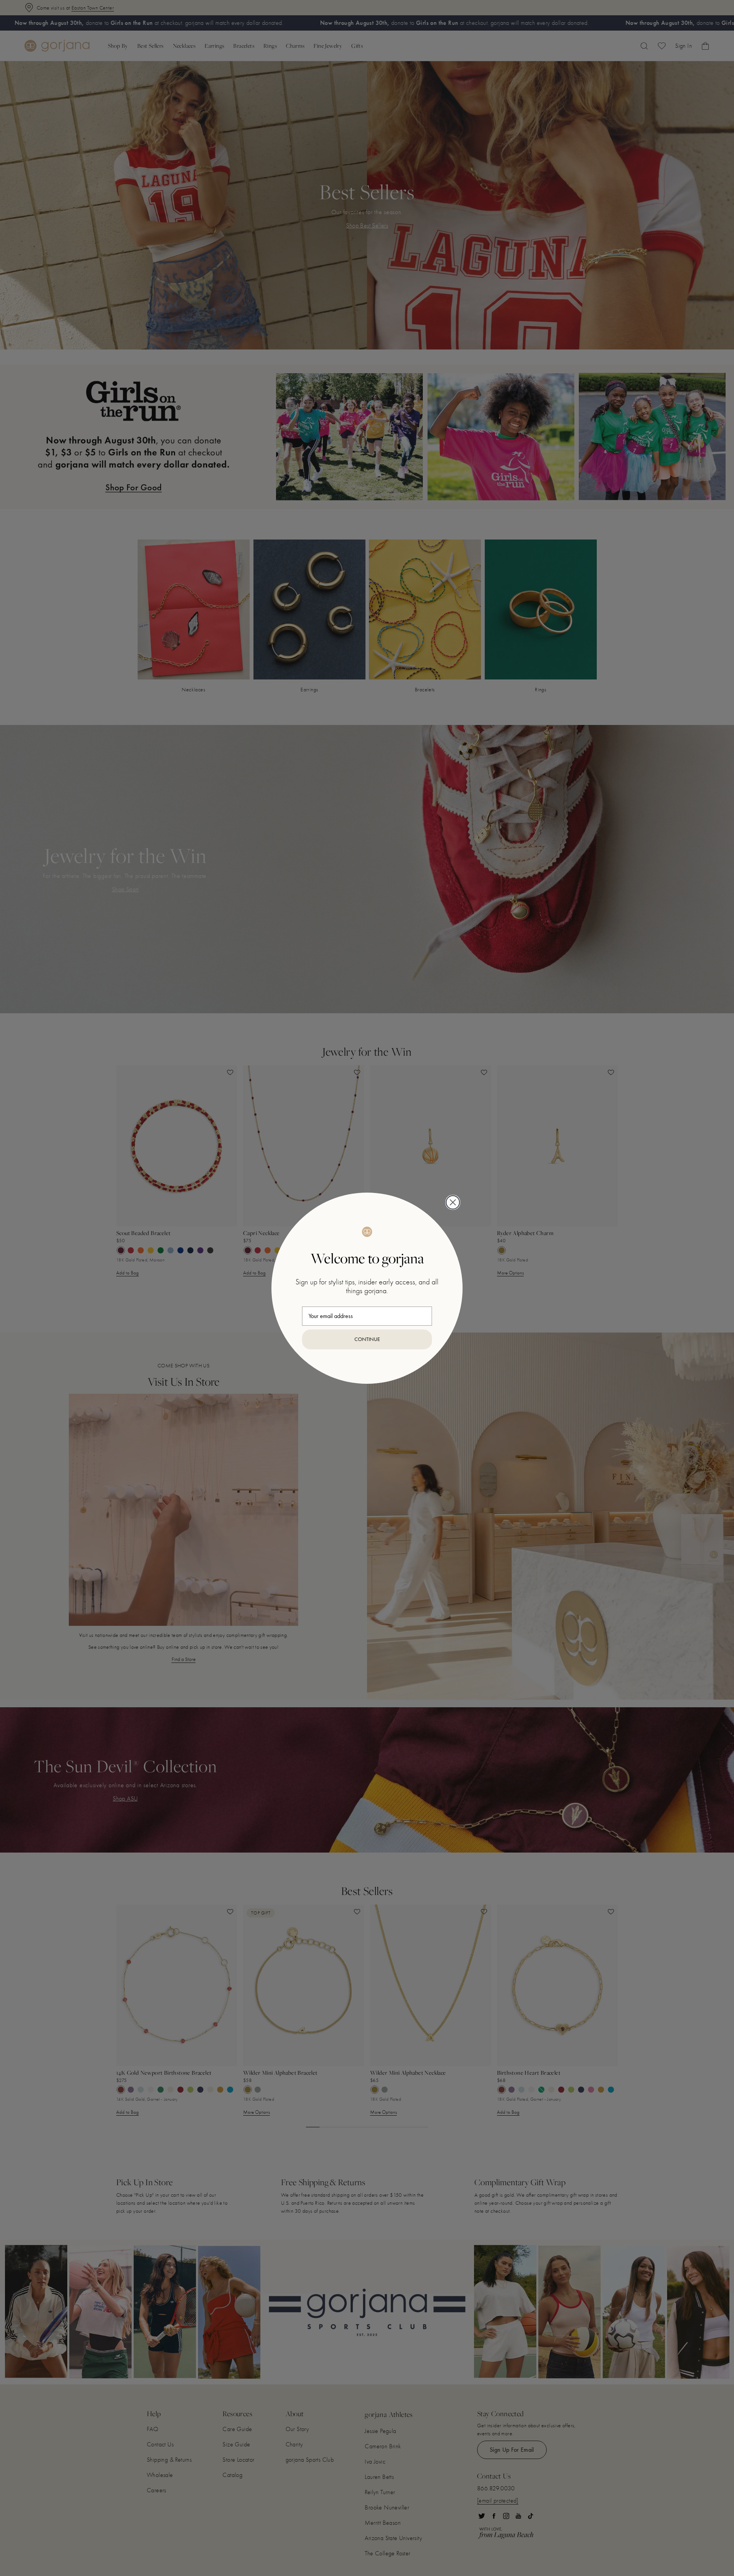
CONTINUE (367, 1339)
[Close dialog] (453, 1202)
